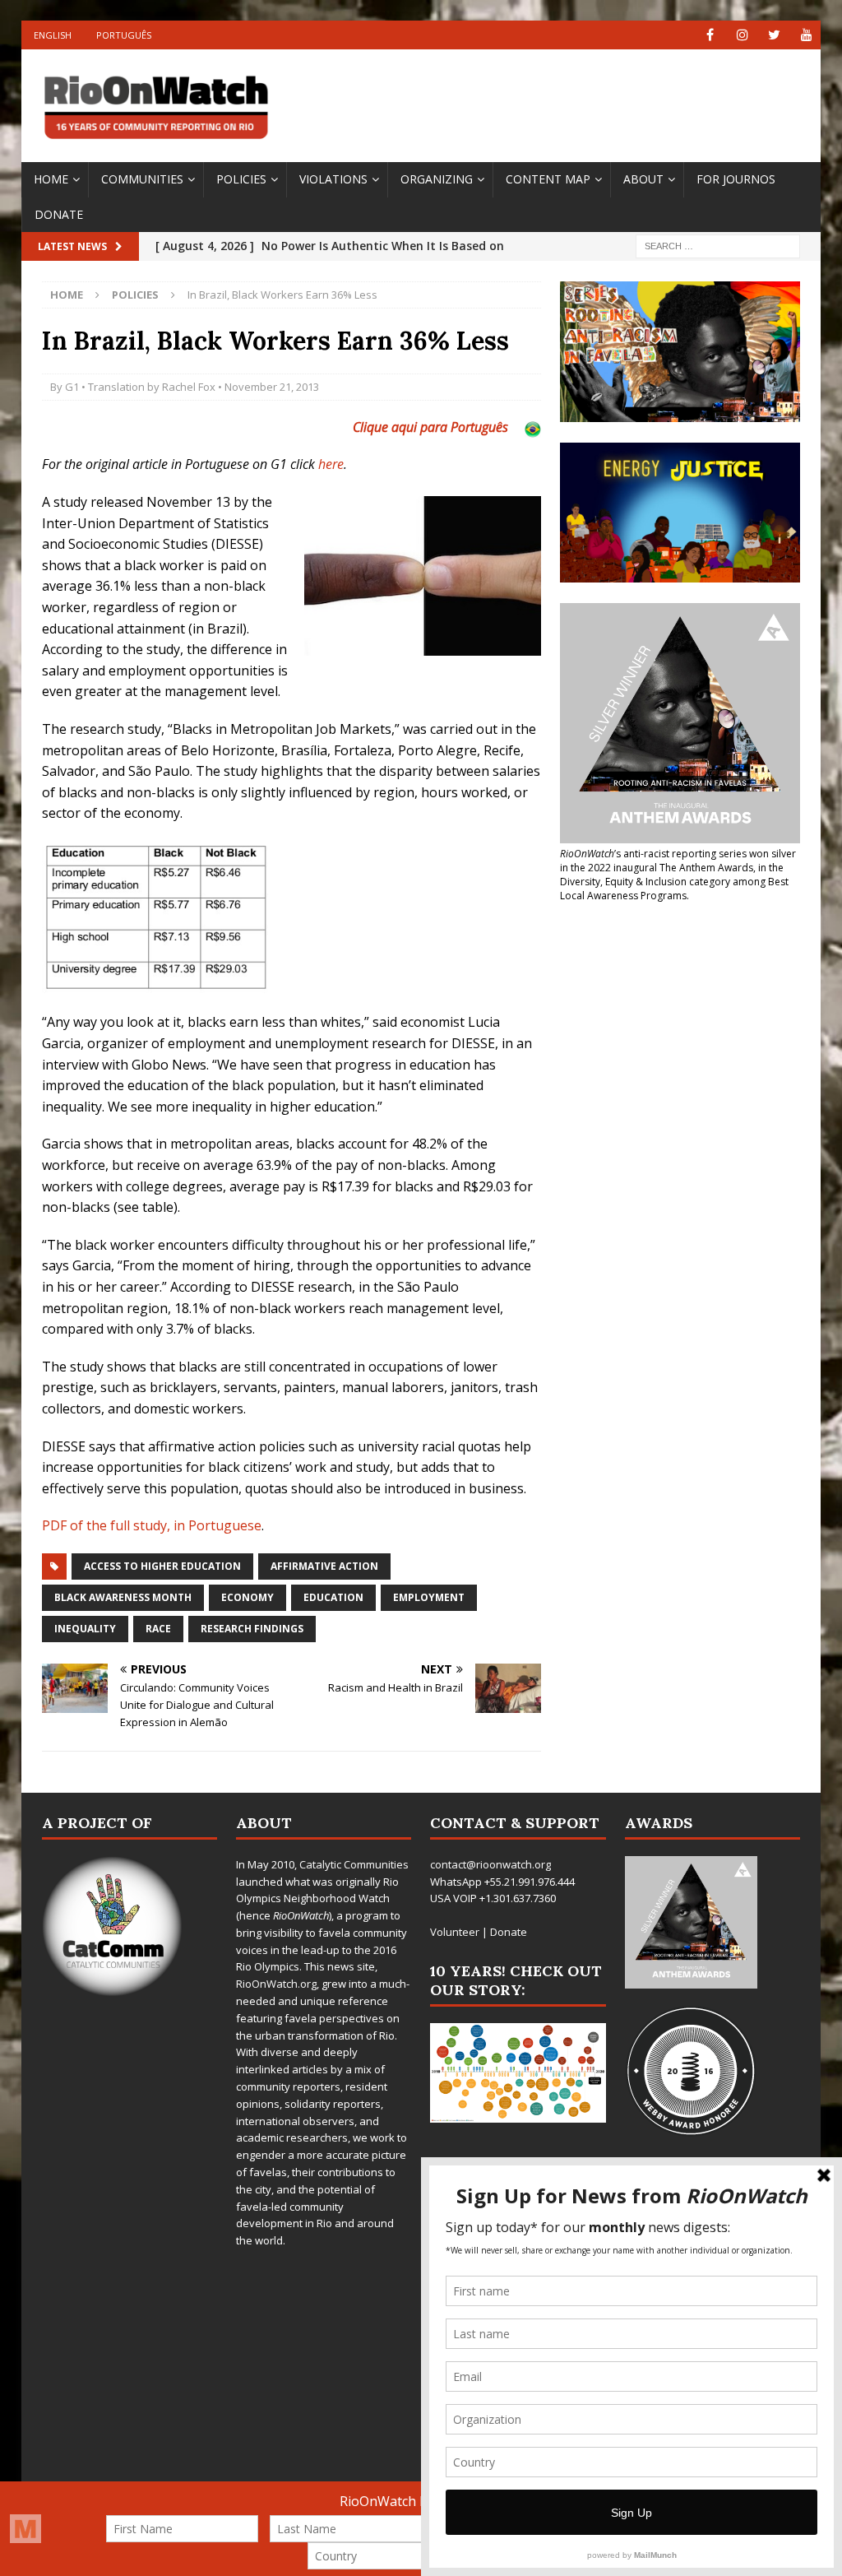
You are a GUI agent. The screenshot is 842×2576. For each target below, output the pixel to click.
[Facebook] (710, 35)
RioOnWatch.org (276, 1984)
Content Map (548, 179)
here (331, 464)
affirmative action (324, 1566)
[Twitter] (774, 35)
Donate (59, 214)
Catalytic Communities (354, 1864)
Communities (142, 179)
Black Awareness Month (123, 1597)
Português (124, 35)
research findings (252, 1629)
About (643, 179)
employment (429, 1597)
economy (248, 1597)
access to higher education (162, 1566)
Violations (333, 179)
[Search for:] (718, 246)
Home (51, 179)
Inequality (85, 1629)
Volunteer (455, 1932)
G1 (72, 387)
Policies (241, 179)
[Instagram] (742, 35)
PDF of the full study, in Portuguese (152, 1525)
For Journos (736, 179)
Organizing (437, 179)
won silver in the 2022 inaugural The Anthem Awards (678, 861)
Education (333, 1597)
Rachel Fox (189, 387)
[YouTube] (806, 35)
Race (158, 1629)
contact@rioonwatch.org (490, 1864)
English (53, 35)
